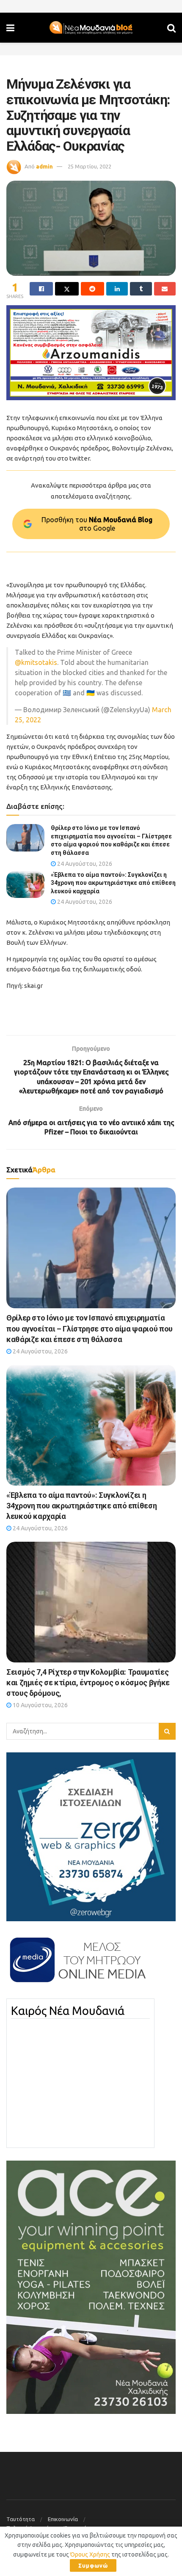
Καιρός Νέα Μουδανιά (68, 2011)
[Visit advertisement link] (91, 353)
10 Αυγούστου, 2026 (40, 1705)
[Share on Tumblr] (141, 289)
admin (44, 166)
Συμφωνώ (93, 2565)
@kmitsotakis (36, 662)
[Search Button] (171, 28)
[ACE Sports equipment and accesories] (91, 2286)
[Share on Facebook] (41, 289)
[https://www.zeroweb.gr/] (91, 1836)
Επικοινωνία (63, 2519)
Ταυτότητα (21, 2519)
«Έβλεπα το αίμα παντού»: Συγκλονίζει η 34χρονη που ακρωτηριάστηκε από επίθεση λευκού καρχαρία (113, 883)
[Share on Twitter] (67, 289)
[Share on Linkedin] (117, 289)
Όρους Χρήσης (90, 2554)
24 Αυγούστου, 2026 (84, 864)
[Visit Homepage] (91, 28)
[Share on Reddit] (92, 289)
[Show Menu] (10, 28)
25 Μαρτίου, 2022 (90, 166)
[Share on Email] (165, 289)
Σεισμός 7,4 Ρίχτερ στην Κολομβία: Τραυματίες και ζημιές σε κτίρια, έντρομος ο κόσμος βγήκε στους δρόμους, (88, 1683)
